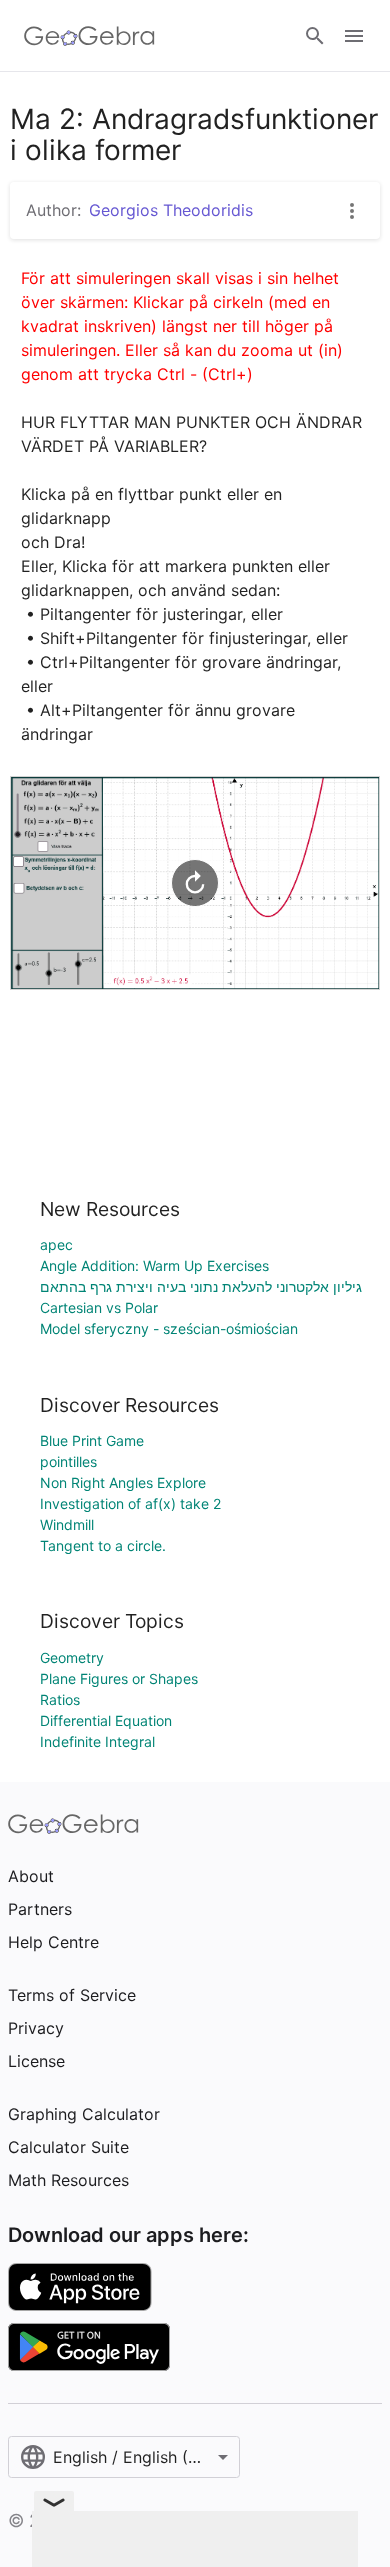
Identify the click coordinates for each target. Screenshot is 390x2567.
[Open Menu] (354, 36)
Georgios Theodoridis (171, 210)
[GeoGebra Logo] (89, 36)
